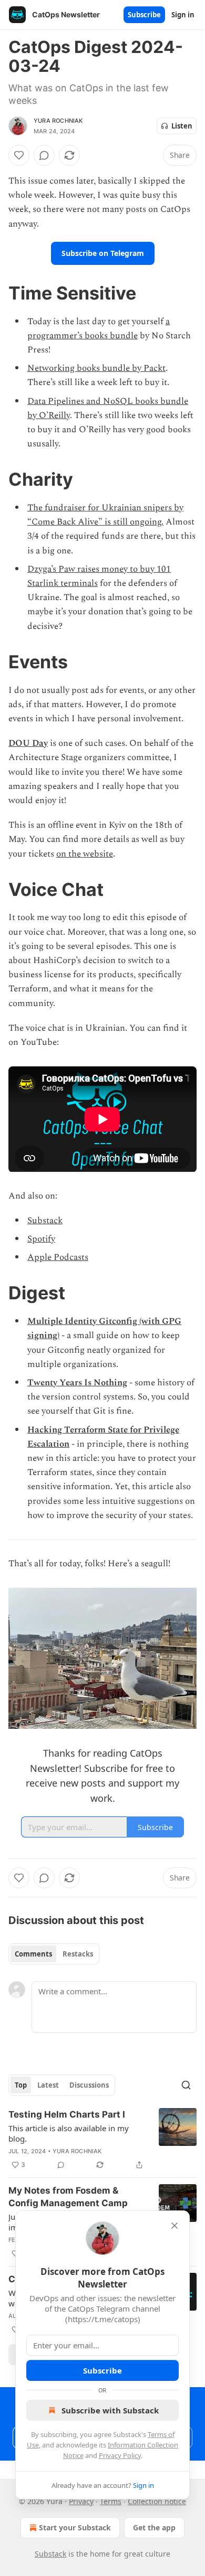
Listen (182, 126)
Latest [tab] (48, 2085)
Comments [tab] (33, 1954)
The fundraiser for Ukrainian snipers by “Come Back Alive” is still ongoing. (105, 515)
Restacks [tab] (78, 1954)
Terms (111, 2501)
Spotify (41, 1239)
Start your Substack (75, 2527)
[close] (175, 2226)
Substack (45, 1221)
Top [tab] (21, 2085)
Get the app (154, 2527)
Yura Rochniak (58, 121)
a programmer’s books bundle (99, 329)
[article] (102, 2140)
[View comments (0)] (44, 155)
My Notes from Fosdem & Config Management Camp (68, 2197)
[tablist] (54, 1954)
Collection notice (157, 2501)
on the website (85, 854)
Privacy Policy (120, 2455)
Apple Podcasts (58, 1257)
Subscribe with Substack (110, 2410)
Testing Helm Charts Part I (67, 2114)
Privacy (81, 2501)
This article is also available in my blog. (69, 2133)
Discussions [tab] (89, 2085)
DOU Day (28, 743)
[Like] (19, 155)
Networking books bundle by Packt (96, 368)
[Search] (186, 2085)
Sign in (183, 15)
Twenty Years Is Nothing (77, 1383)
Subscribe (144, 15)
